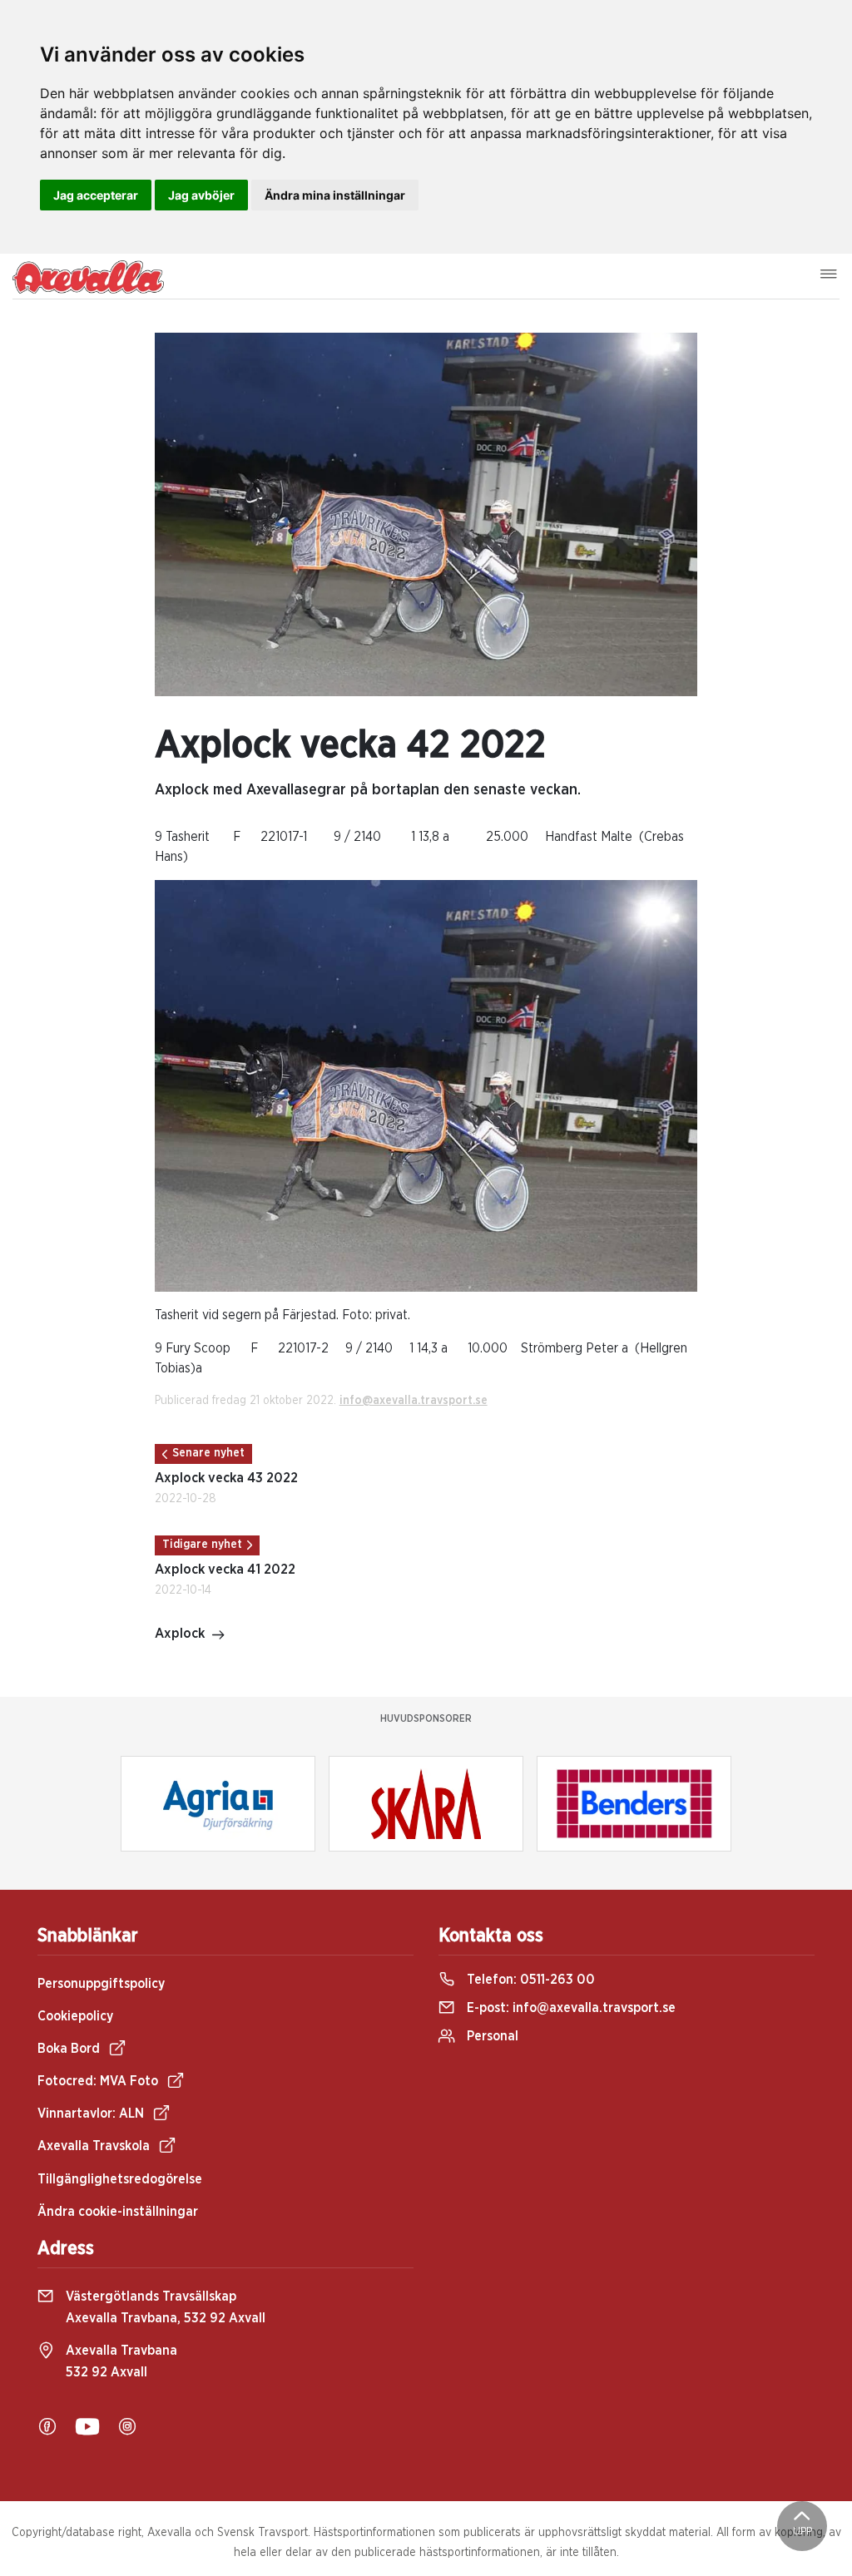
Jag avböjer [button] (201, 195)
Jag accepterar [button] (96, 195)
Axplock (180, 1634)
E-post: (570, 2008)
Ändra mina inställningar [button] (335, 195)
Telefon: (529, 1980)
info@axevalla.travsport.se (414, 1401)
